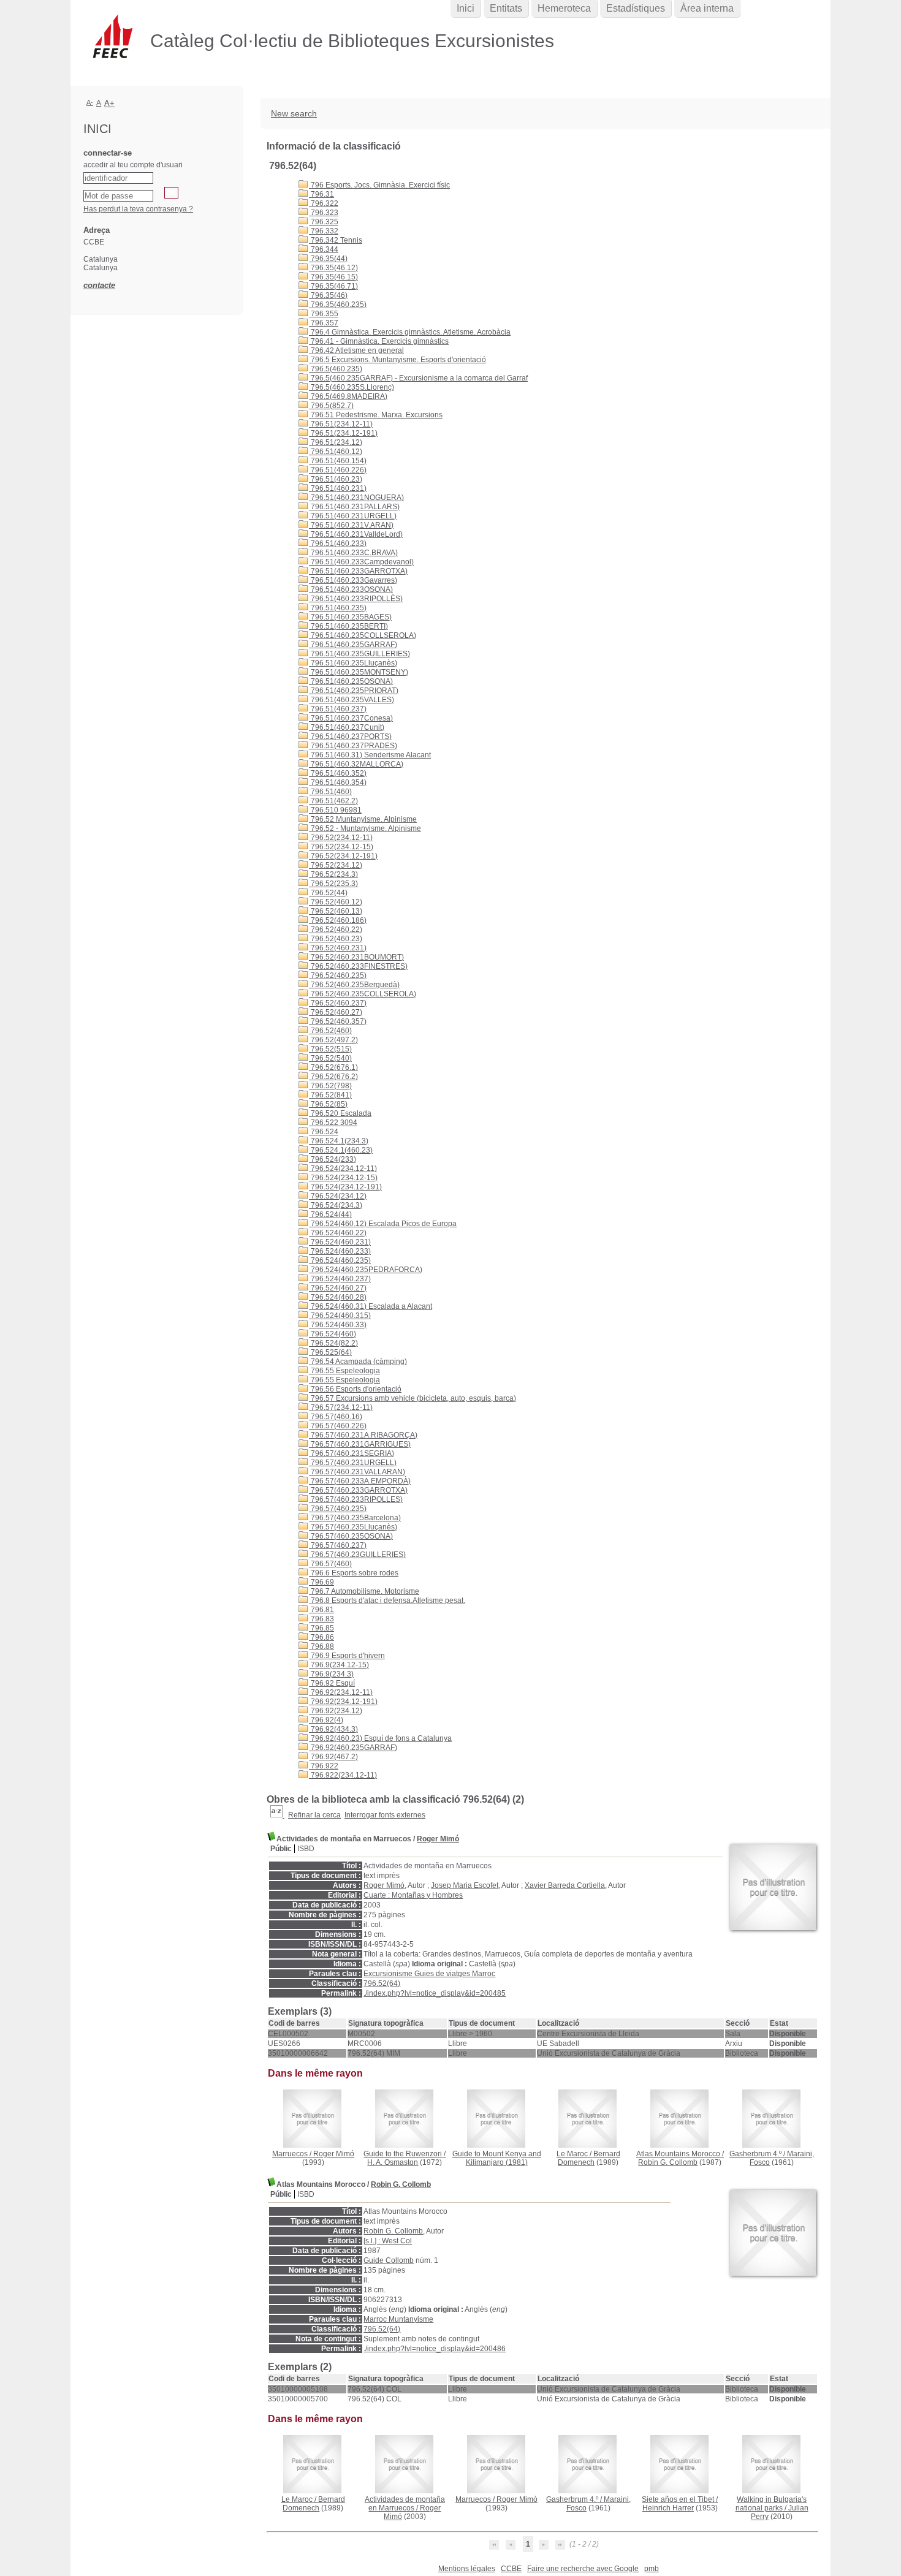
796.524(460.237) (340, 1279)
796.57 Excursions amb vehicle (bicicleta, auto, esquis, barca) (412, 1398)
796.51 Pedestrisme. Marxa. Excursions (376, 415)
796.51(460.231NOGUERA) (356, 498)
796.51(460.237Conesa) (351, 718)
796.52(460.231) (338, 948)
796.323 (324, 213)
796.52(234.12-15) (341, 847)
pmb (652, 2569)
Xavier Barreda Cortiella (565, 1885)
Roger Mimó (438, 1839)
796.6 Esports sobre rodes (354, 1573)
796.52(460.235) (338, 975)
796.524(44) (330, 1214)
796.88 (321, 1646)
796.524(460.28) (338, 1297)
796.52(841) (330, 1095)
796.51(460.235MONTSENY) (359, 672)
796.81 (321, 1610)
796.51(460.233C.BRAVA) (353, 553)
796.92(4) (326, 1720)
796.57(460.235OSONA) (351, 1536)
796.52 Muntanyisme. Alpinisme (363, 819)
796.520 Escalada (340, 1113)
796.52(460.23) (336, 939)
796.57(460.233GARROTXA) (358, 1490)
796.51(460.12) (336, 452)
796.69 (321, 1582)
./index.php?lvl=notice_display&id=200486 (435, 2349)
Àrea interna (707, 8)
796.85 (321, 1628)
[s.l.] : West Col (388, 2241)
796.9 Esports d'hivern (347, 1656)
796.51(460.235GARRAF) (353, 645)
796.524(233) (333, 1159)
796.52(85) (328, 1104)
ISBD (306, 1849)
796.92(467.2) (333, 1757)
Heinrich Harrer (668, 2508)
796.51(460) (330, 792)
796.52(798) (330, 1086)
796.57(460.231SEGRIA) (352, 1453)
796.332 (324, 231)
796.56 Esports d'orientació (355, 1389)
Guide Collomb (389, 2260)
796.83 (321, 1619)
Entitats (506, 8)
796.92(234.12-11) (341, 1692)
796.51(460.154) (338, 461)
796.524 (324, 1132)
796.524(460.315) (340, 1316)
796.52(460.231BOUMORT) (356, 957)
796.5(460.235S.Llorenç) (352, 387)
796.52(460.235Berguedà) (354, 985)
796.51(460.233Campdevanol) (361, 562)
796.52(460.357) (338, 1021)
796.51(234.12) (336, 442)
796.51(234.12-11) (341, 424)
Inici (466, 8)
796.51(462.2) (333, 801)
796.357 (324, 323)
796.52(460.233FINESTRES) (358, 966)
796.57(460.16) (336, 1417)
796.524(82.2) (333, 1343)
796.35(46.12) (333, 268)
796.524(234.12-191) (345, 1187)
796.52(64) (382, 1983)
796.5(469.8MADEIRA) (348, 396)
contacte (99, 285)
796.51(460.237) (338, 709)
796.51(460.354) (338, 782)
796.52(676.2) (333, 1077)
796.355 (324, 314)
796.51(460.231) (338, 488)
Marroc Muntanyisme (398, 2319)
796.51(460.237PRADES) (353, 746)
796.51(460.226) (338, 470)
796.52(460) (330, 1031)
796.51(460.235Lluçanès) (353, 663)
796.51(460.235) (338, 608)
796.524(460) (333, 1334)
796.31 (321, 194)
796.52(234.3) (333, 874)
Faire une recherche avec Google (583, 2569)
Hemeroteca (564, 8)
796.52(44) (328, 893)
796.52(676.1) (333, 1067)
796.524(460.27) (338, 1288)
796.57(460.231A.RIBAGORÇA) (363, 1435)
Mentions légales (467, 2569)
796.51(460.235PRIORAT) (354, 691)
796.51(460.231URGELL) (353, 516)
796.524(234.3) (336, 1205)
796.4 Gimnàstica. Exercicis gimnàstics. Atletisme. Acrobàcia (410, 332)
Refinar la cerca (314, 1815)
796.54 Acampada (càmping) (358, 1362)
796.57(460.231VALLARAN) (357, 1472)
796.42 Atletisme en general (356, 350)
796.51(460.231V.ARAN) (351, 525)
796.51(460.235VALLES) (352, 700)
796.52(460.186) (338, 920)
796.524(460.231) (340, 1242)
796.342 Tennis (336, 240)
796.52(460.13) (336, 911)
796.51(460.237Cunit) (347, 727)
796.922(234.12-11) (343, 1775)
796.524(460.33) (338, 1325)
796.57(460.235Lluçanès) (353, 1527)
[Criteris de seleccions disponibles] (277, 1815)
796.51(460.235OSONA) (351, 681)
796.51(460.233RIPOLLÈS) (356, 599)
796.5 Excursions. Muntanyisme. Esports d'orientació (397, 360)
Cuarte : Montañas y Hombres (413, 1895)
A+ (109, 103)
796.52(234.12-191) (343, 856)
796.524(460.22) (338, 1233)
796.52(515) (330, 1049)
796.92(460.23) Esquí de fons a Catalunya (380, 1738)
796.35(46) (328, 295)
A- (90, 102)
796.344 (324, 249)
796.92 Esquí (332, 1683)
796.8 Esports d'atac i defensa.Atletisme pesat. (387, 1601)
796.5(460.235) (336, 369)
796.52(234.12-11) (341, 838)
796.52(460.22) (336, 930)
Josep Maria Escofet (465, 1885)
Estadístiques (636, 8)
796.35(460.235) (338, 305)
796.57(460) (330, 1564)
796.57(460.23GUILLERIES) (357, 1555)
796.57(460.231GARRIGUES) (360, 1444)
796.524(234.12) (338, 1196)
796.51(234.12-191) (343, 433)
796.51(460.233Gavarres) (353, 580)
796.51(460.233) (338, 544)
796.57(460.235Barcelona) (355, 1518)
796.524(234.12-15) (343, 1178)
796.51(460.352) (338, 773)
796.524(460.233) (340, 1251)
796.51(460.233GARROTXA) (358, 571)
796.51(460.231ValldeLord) (356, 534)
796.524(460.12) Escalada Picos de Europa (383, 1224)
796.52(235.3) (333, 884)
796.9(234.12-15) (339, 1665)
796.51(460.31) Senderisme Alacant (370, 755)
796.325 (324, 222)
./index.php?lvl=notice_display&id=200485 (435, 1993)
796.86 (321, 1637)
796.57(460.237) (338, 1545)
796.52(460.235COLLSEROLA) (363, 994)
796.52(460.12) (336, 902)
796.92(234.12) (336, 1711)
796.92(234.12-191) (343, 1702)
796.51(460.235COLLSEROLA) (363, 635)
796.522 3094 (333, 1123)
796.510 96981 (335, 810)
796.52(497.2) (333, 1040)
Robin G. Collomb (668, 2162)
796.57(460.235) (338, 1509)
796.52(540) (330, 1058)
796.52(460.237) (338, 1003)
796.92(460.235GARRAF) (353, 1748)
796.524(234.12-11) (343, 1169)
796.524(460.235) (340, 1260)
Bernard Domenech (589, 2158)
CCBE (511, 2569)
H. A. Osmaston (393, 2162)
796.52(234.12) (336, 865)
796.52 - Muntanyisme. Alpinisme (365, 828)
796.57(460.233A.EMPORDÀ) (360, 1481)
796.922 (324, 1766)
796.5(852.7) (331, 406)
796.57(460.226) (338, 1426)
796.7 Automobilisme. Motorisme (364, 1591)
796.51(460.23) (336, 479)
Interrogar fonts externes (385, 1815)
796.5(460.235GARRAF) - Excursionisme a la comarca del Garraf (418, 378)
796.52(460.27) (336, 1012)
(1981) (497, 2158)
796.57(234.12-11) (341, 1407)
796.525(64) (330, 1352)
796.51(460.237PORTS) (350, 737)
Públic (281, 1849)
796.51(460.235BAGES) (350, 617)
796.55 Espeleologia (344, 1371)
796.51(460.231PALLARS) (354, 507)
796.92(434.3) (333, 1729)
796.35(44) (328, 259)
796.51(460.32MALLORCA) (356, 764)
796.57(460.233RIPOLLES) (356, 1499)
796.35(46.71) (333, 286)
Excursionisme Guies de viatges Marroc (429, 1974)
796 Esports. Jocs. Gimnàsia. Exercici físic (379, 185)
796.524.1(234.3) (339, 1141)
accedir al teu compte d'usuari (133, 165)
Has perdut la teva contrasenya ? (138, 209)
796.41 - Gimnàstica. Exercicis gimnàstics (379, 341)
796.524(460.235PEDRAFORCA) (366, 1270)
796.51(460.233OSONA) (351, 589)
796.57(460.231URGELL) (353, 1463)
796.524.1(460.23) (341, 1150)
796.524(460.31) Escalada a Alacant (371, 1306)
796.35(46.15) (333, 277)
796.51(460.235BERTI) (348, 626)
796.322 (324, 203)
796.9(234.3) (331, 1674)
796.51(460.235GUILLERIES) (359, 654)
